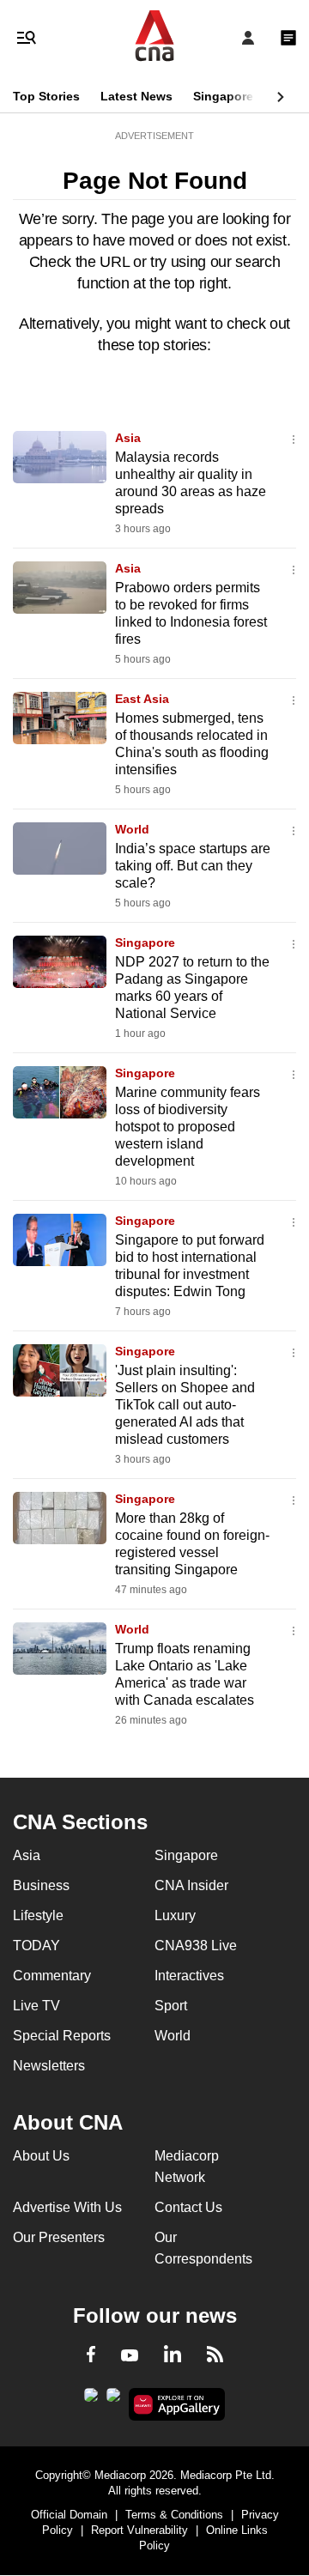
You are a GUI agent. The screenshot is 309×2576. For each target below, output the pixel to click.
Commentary (52, 1976)
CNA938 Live (196, 1946)
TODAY (36, 1946)
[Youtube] (130, 2356)
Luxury (175, 1915)
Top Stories (46, 96)
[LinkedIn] (173, 2357)
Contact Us (188, 2207)
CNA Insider (191, 1885)
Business (41, 1885)
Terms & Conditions (174, 2515)
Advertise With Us (67, 2207)
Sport (171, 2006)
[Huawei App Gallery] (177, 2404)
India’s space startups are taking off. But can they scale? (193, 866)
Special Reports (62, 2036)
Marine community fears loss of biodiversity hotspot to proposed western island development (188, 1127)
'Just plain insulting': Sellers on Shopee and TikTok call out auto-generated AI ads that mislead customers (185, 1405)
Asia (128, 438)
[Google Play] (91, 2400)
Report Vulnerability (139, 2530)
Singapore (223, 96)
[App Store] (113, 2400)
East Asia (142, 699)
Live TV (36, 2006)
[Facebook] (91, 2357)
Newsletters (49, 2066)
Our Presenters (59, 2237)
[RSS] (215, 2357)
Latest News (136, 96)
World (132, 829)
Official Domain (69, 2515)
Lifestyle (38, 1915)
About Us (41, 2156)
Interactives (189, 1976)
